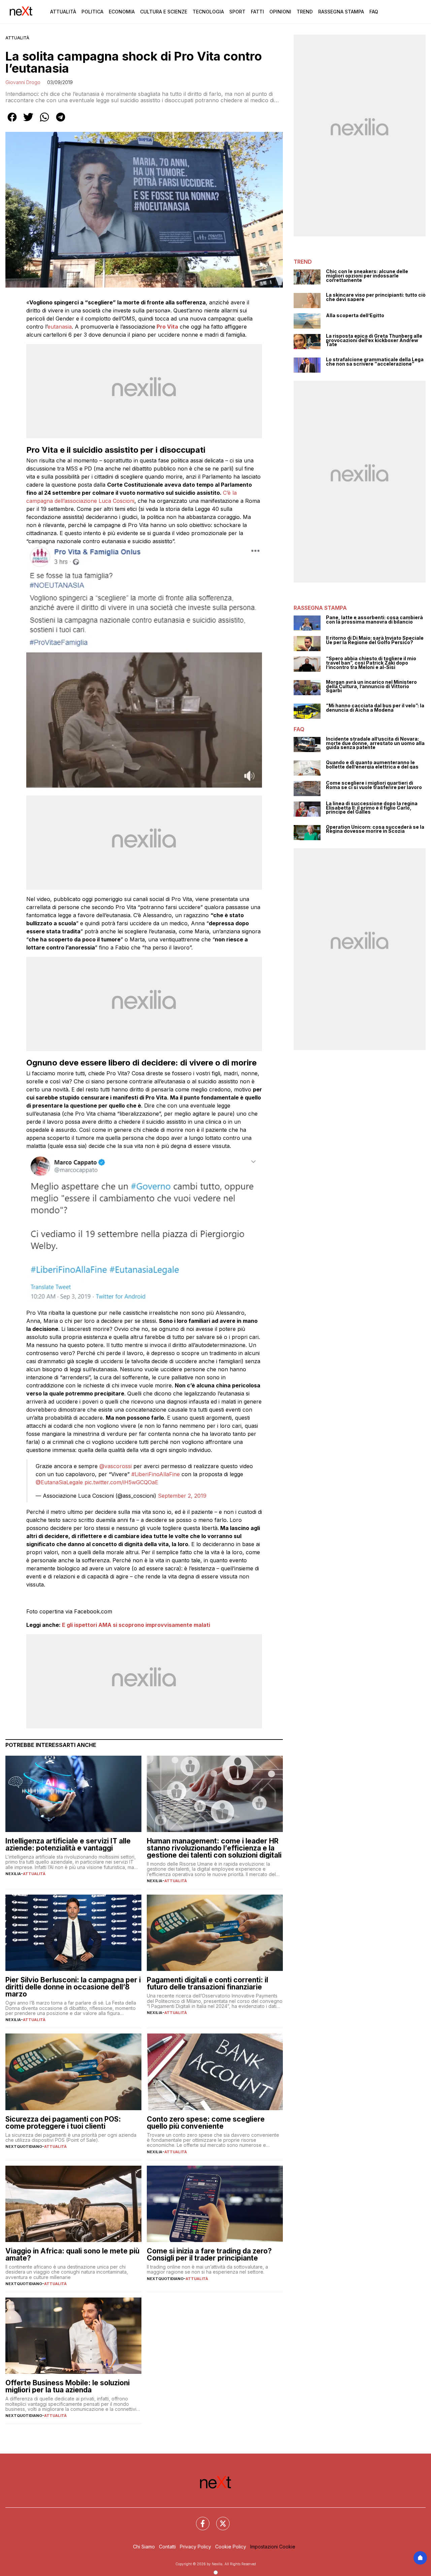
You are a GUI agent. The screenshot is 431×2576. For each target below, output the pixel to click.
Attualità (63, 12)
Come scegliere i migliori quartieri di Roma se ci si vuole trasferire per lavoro (374, 785)
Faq (374, 12)
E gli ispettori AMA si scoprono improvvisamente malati (136, 1625)
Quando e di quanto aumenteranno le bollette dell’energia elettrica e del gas (372, 765)
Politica (92, 12)
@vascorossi (115, 1466)
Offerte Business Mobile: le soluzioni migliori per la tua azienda (68, 2386)
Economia (122, 12)
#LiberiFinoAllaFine (156, 1474)
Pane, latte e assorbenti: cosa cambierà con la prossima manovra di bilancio (374, 620)
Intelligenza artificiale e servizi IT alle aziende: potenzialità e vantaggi (68, 1844)
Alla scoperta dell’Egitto (355, 316)
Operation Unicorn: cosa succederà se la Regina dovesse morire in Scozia (375, 829)
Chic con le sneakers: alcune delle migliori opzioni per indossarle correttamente (367, 276)
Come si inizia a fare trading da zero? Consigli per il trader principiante (209, 2254)
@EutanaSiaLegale (59, 1482)
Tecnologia (208, 12)
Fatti (257, 12)
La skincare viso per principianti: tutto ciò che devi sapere (376, 297)
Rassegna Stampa (341, 12)
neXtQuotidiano (24, 2146)
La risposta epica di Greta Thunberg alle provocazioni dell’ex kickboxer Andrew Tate (374, 340)
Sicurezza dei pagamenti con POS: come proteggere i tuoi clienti (63, 2123)
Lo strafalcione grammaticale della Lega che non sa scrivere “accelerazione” (375, 362)
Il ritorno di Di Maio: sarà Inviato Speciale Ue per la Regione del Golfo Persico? (375, 640)
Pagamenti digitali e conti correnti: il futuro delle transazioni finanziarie (207, 1983)
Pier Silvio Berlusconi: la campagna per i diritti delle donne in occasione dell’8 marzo (73, 1987)
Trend (305, 12)
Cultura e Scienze (164, 12)
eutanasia (60, 327)
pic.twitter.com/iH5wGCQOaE (121, 1482)
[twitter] (28, 122)
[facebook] (12, 122)
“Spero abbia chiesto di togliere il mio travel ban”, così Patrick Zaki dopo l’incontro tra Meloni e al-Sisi (371, 663)
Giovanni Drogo (23, 82)
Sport (237, 12)
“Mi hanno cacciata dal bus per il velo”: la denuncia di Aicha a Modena (375, 708)
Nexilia (13, 1874)
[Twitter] (219, 2519)
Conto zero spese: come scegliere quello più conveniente (206, 2123)
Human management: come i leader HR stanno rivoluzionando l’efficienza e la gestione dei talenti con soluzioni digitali (214, 1848)
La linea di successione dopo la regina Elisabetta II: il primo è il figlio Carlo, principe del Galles (372, 808)
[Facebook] (199, 2519)
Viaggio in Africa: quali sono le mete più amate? (72, 2254)
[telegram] (61, 122)
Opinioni (280, 12)
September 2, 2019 (182, 1496)
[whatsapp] (44, 122)
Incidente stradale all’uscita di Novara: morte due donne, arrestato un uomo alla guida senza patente (375, 743)
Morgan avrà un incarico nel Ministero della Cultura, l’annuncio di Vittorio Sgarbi (371, 686)
